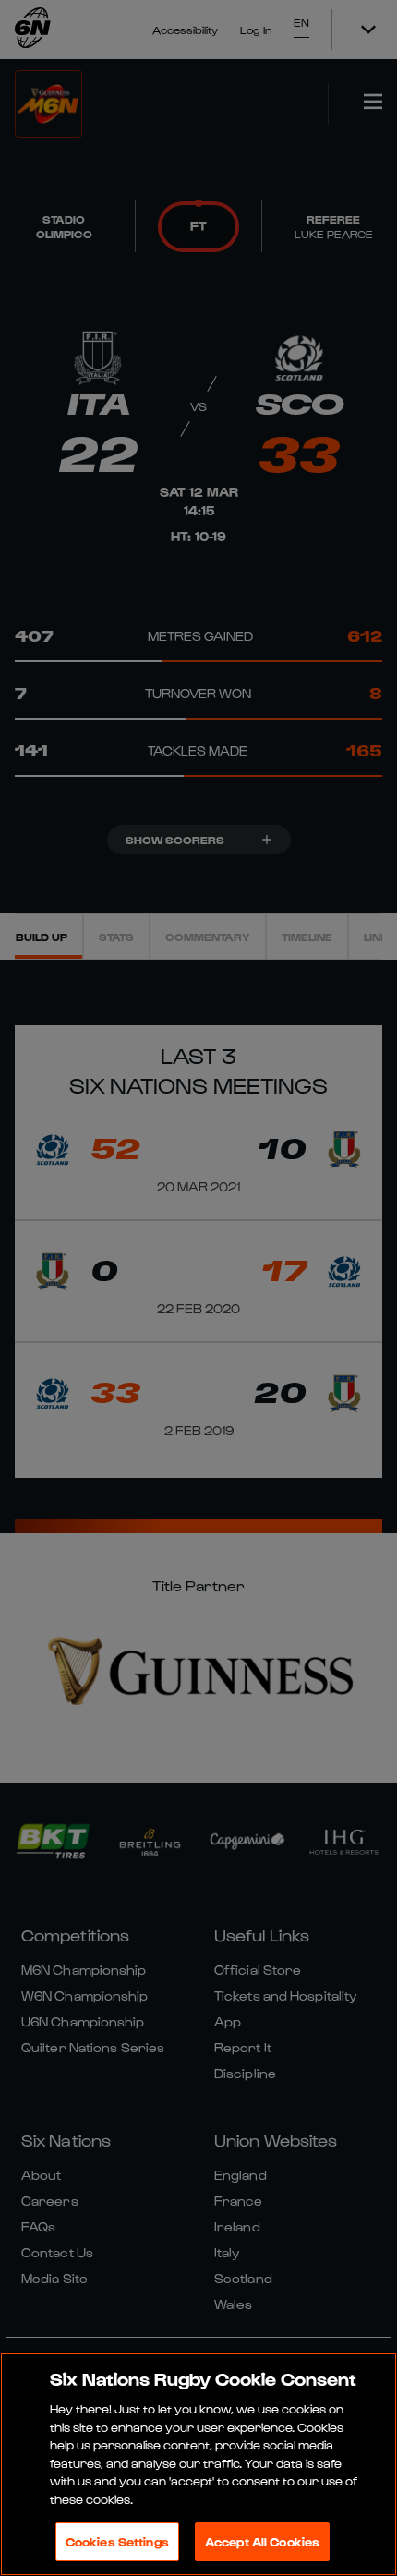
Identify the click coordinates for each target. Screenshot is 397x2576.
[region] (198, 2464)
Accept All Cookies (262, 2541)
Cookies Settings (117, 2541)
